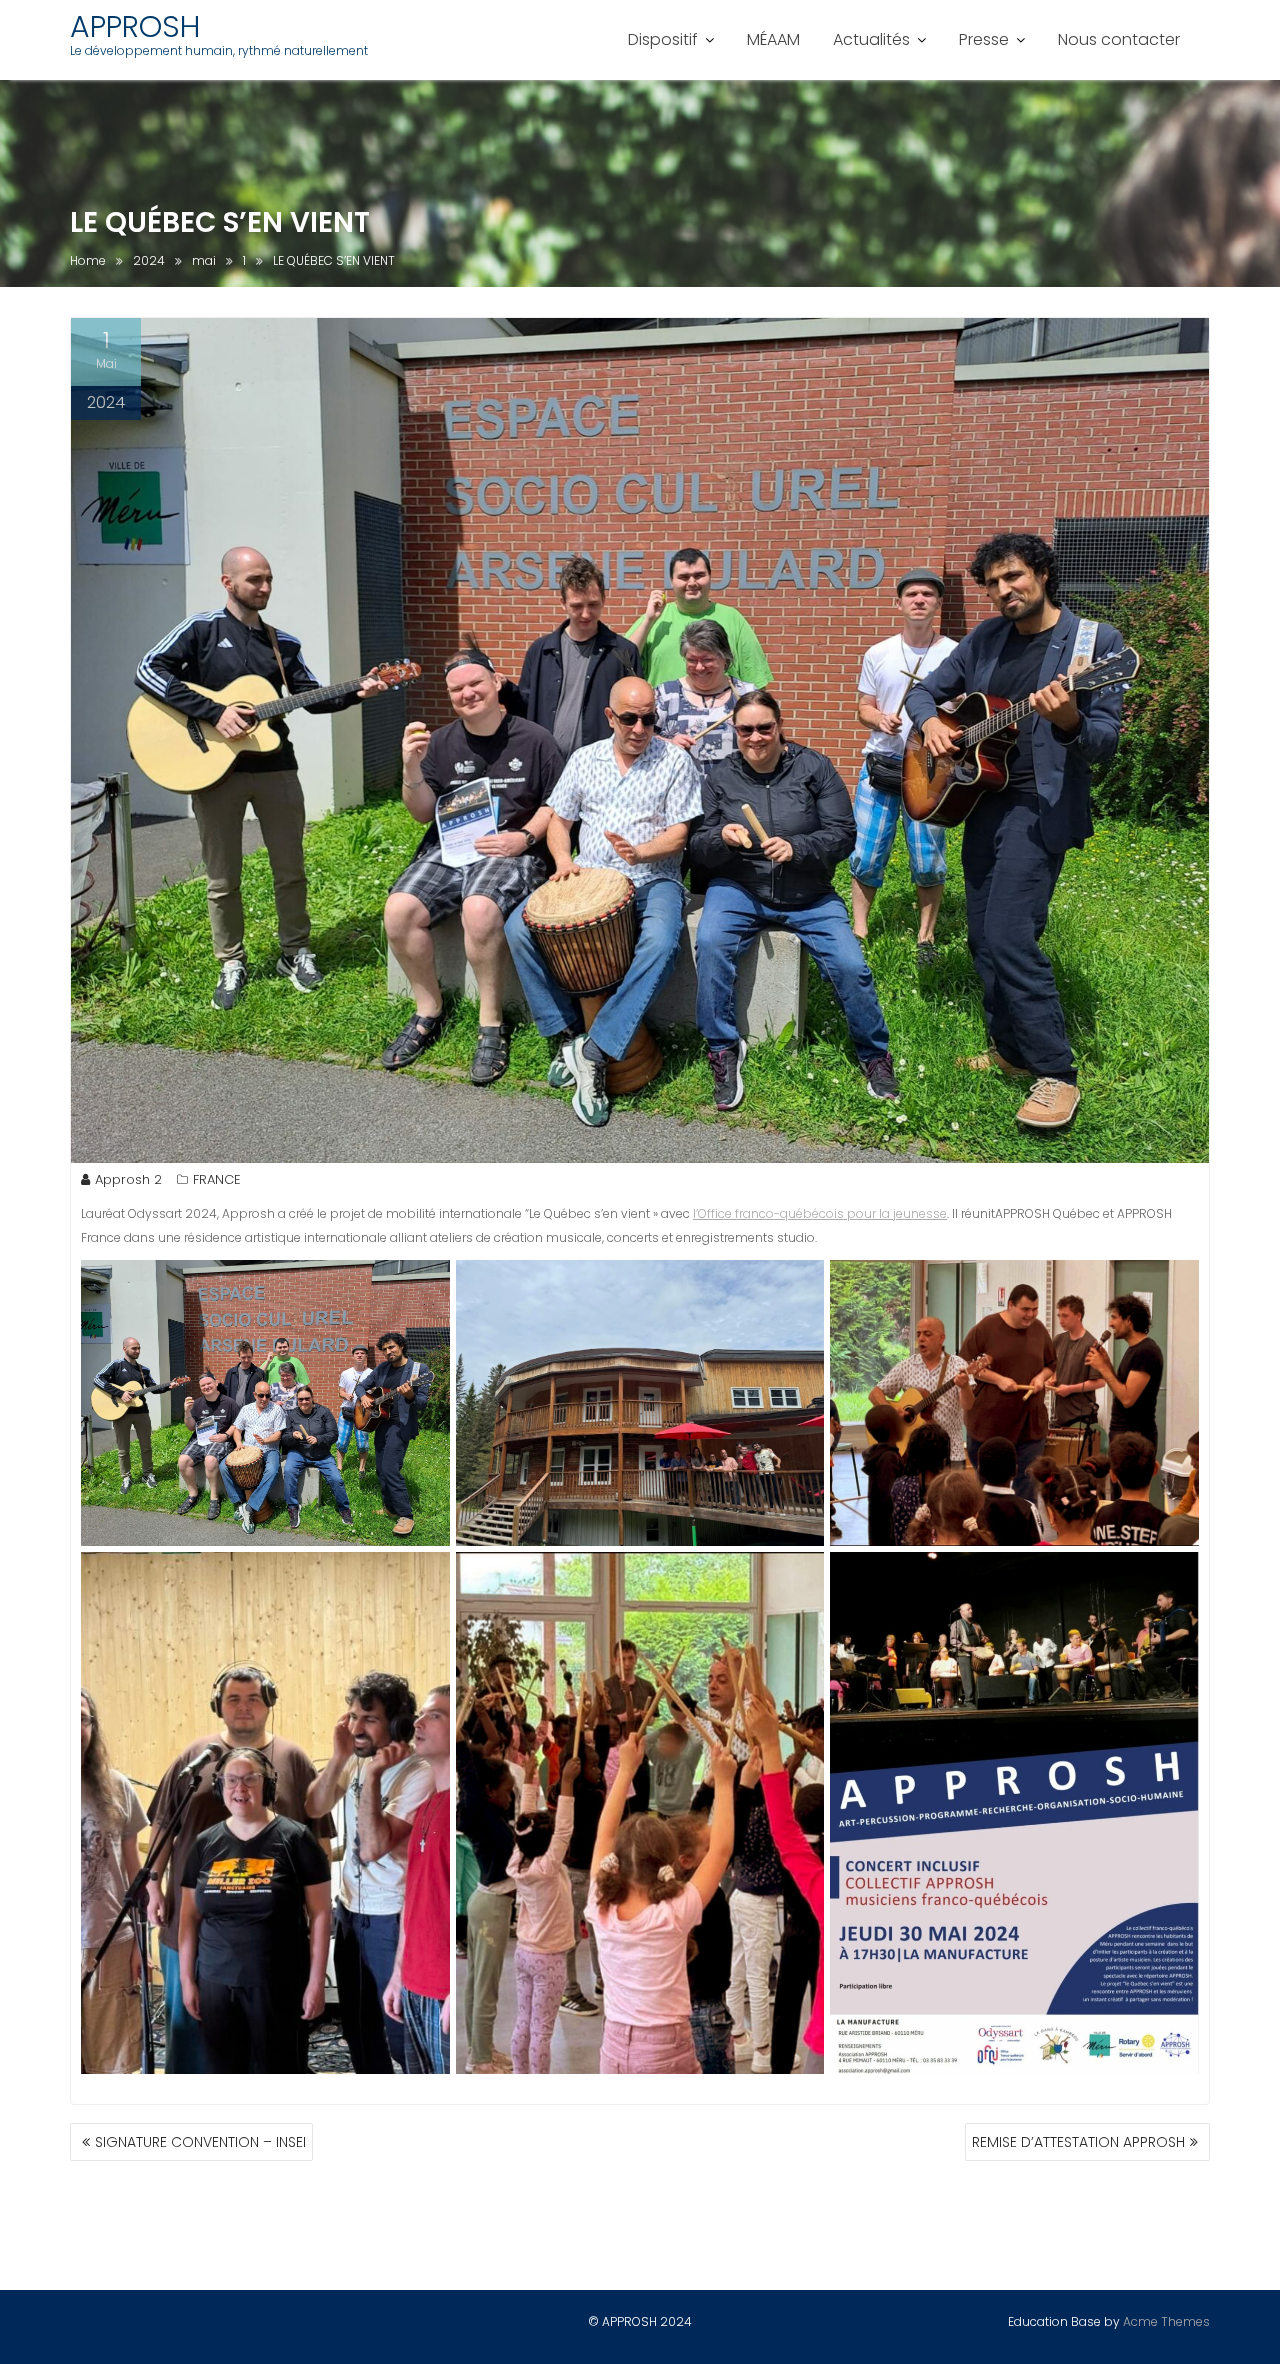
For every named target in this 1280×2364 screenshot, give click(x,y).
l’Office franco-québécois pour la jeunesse (820, 1213)
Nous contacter (1119, 39)
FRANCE (217, 1179)
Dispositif (663, 39)
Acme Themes (1166, 2321)
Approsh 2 (128, 1179)
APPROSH (135, 26)
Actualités (871, 39)
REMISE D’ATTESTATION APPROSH (1078, 2142)
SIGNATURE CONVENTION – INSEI (200, 2142)
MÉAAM (773, 39)
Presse (984, 39)
